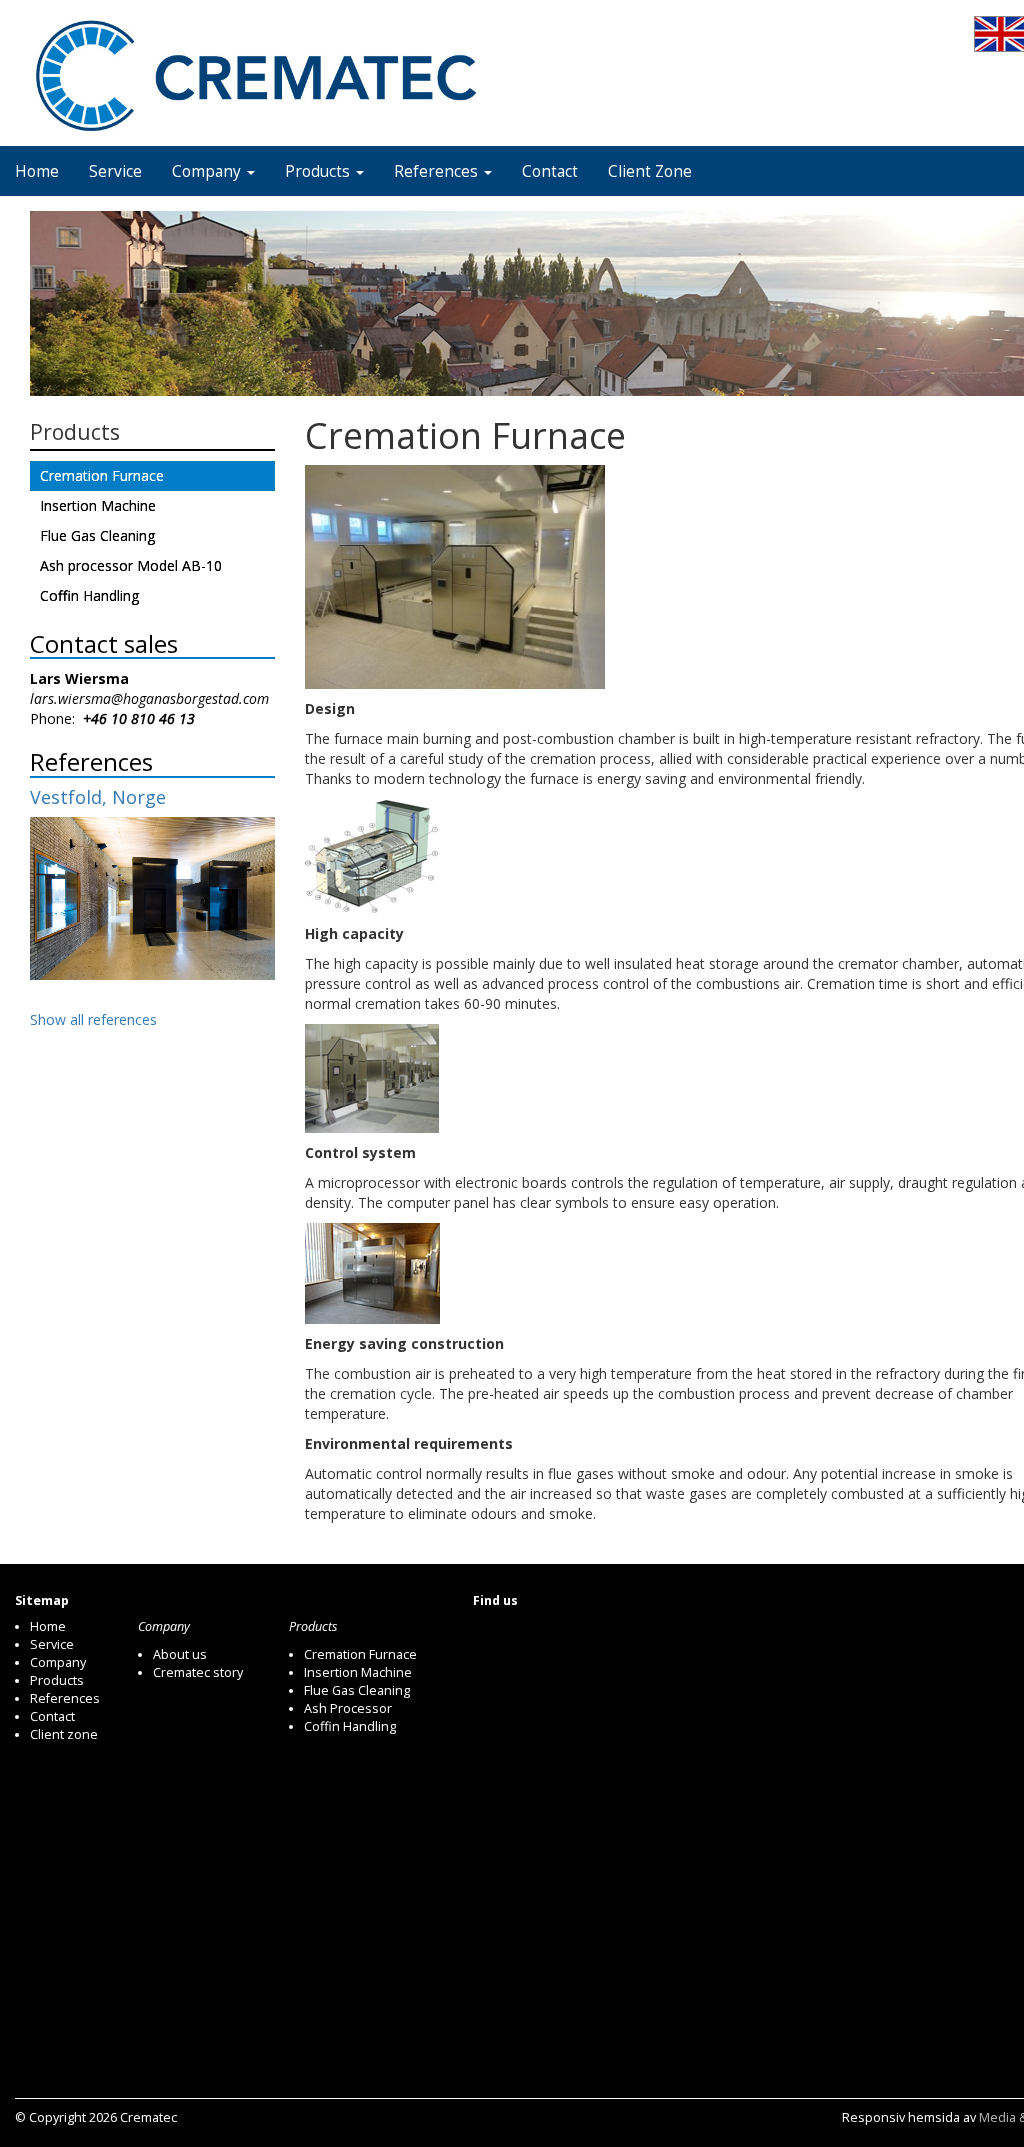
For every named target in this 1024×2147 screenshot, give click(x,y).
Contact (550, 171)
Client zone (64, 1734)
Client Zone (650, 171)
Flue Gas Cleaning (97, 535)
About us (180, 1654)
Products (319, 171)
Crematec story (198, 1672)
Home (37, 171)
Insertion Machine (98, 505)
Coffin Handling (89, 595)
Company (208, 171)
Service (115, 171)
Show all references (93, 1019)
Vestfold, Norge (98, 797)
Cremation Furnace (102, 475)
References (438, 171)
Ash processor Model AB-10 (131, 565)
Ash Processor (348, 1708)
